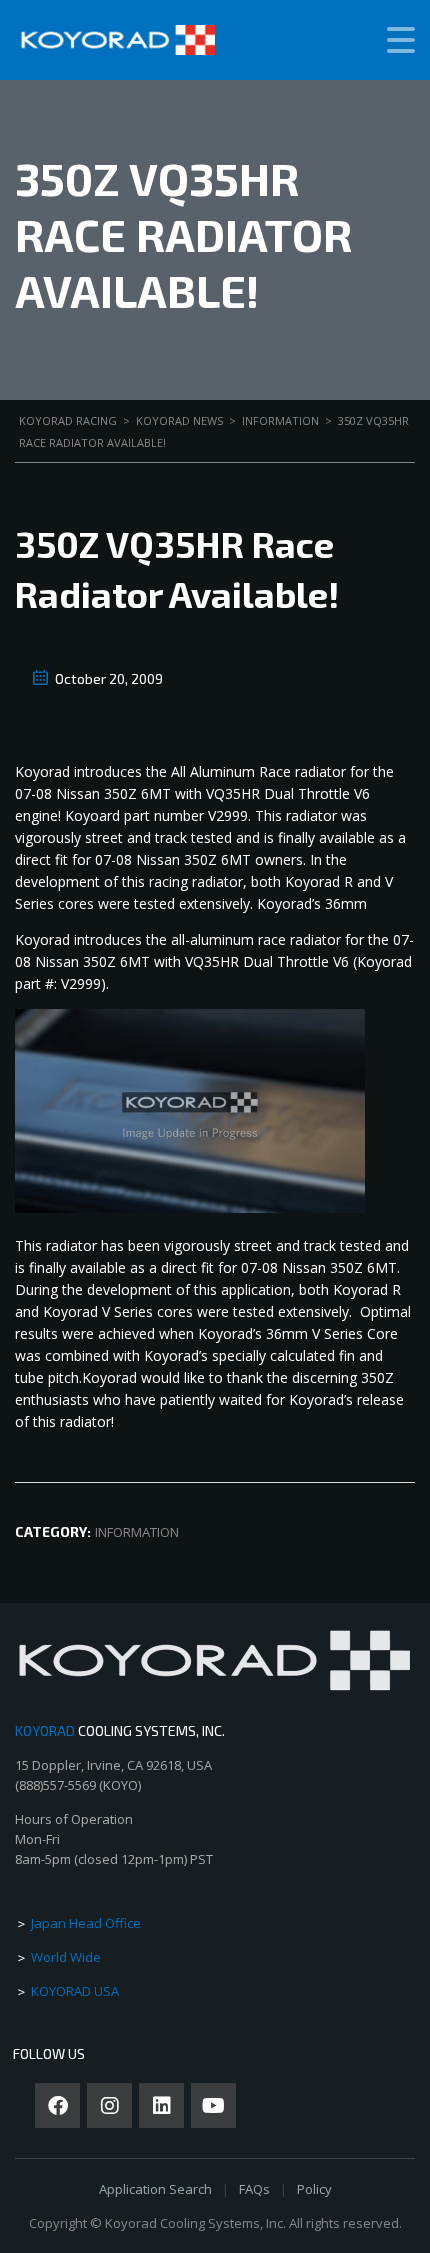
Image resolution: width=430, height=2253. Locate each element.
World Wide (66, 1957)
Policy (314, 2189)
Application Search (155, 2189)
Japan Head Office (86, 1923)
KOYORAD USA (75, 1991)
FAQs (254, 2189)
